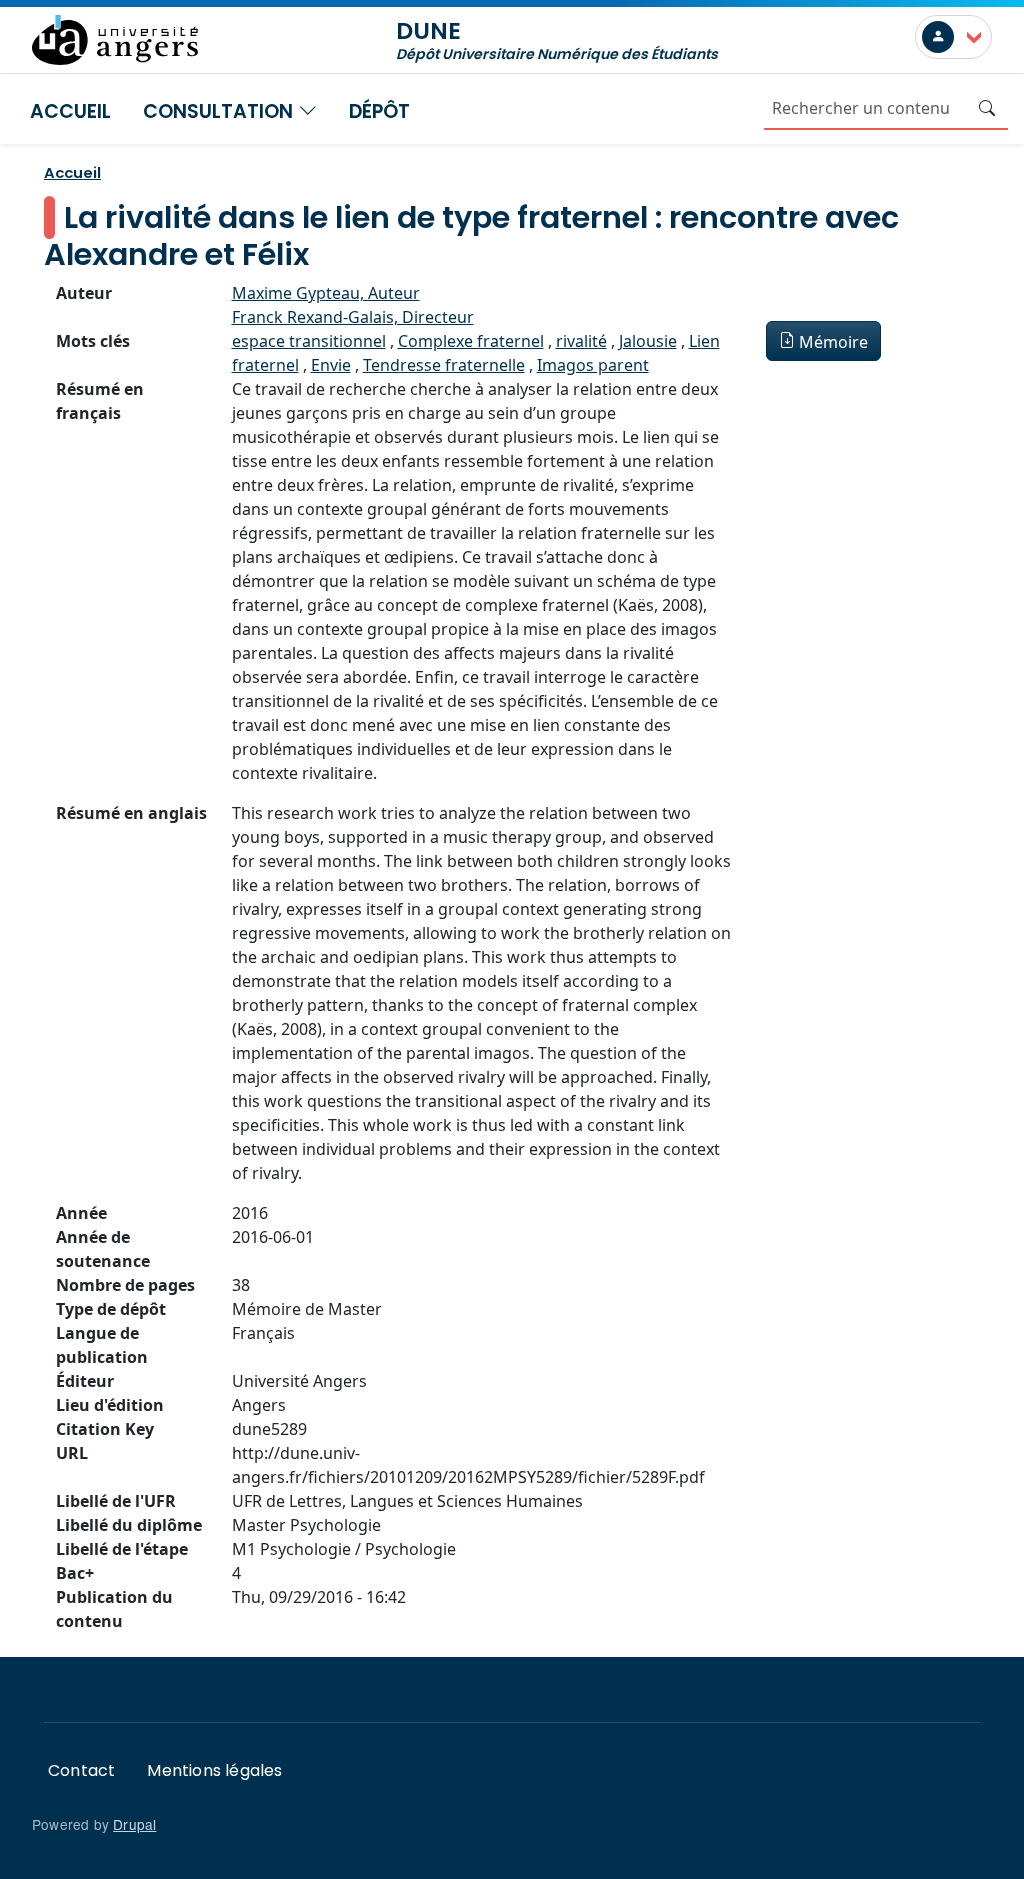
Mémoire (833, 342)
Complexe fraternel (471, 341)
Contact (81, 1770)
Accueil (70, 111)
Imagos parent (593, 365)
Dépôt (379, 111)
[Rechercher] (987, 108)
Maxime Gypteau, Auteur (326, 293)
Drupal (134, 1824)
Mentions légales (214, 1770)
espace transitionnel (309, 341)
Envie (331, 365)
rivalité (581, 341)
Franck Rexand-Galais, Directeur (353, 317)
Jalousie (648, 341)
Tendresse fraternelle (444, 365)
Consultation (220, 111)
